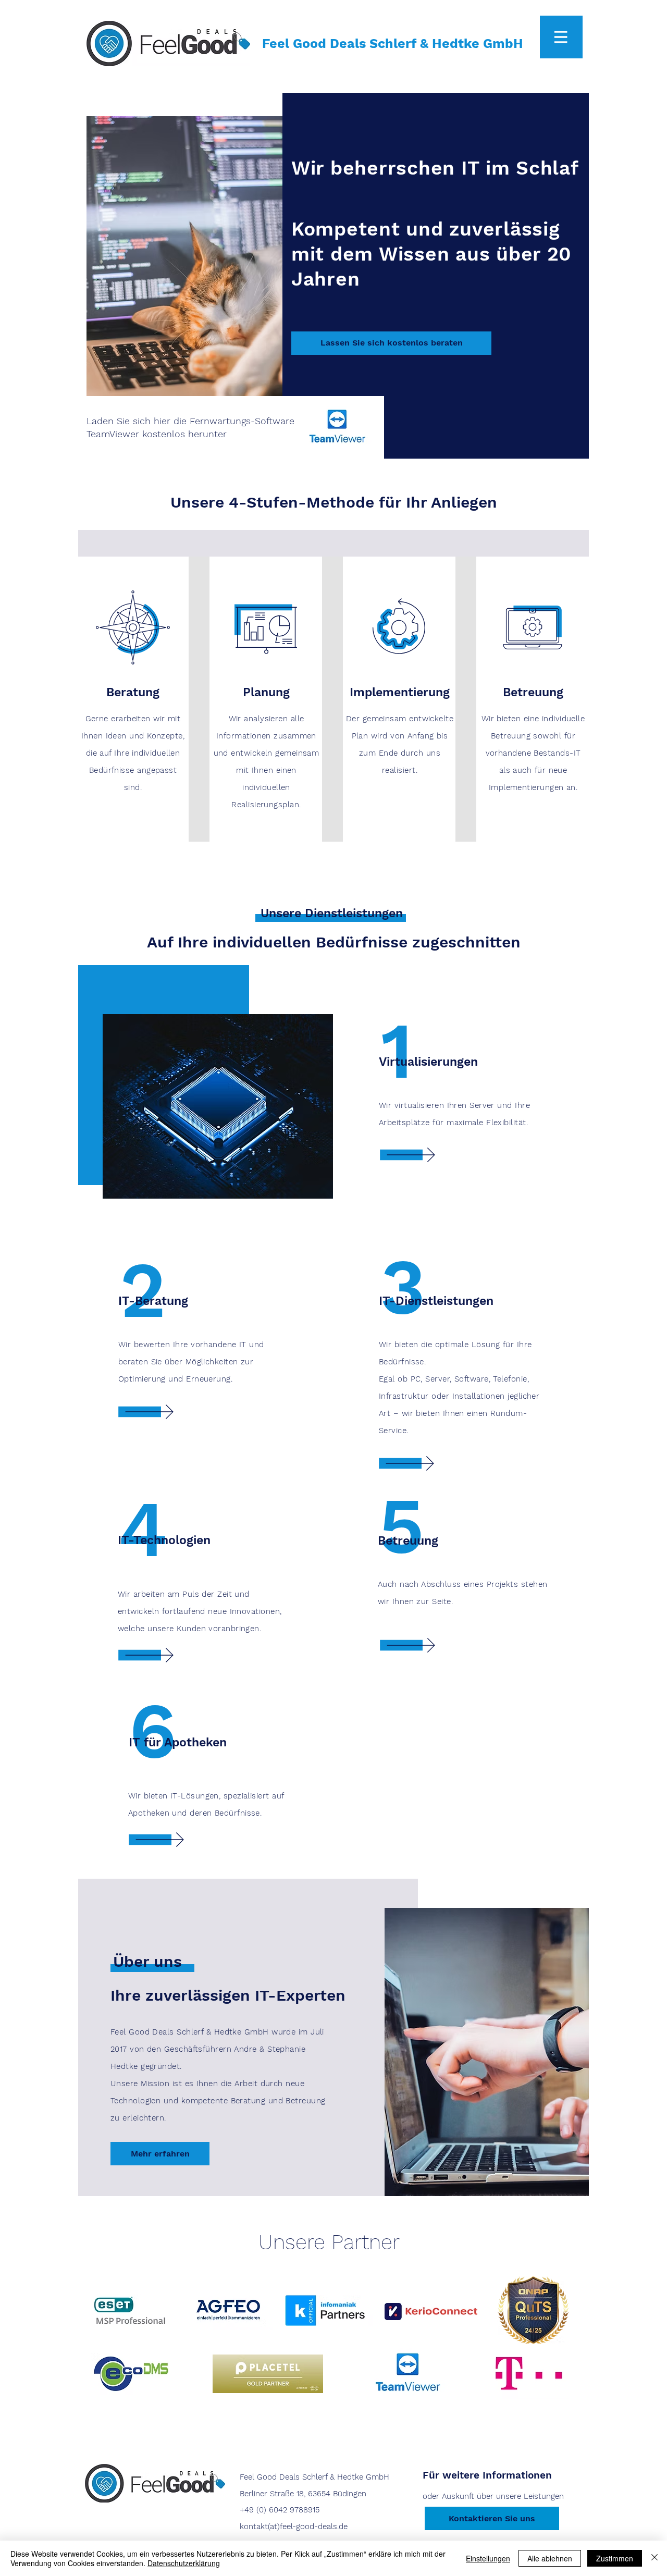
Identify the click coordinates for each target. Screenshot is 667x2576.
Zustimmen (615, 2558)
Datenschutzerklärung (184, 2563)
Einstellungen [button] (488, 2558)
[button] (561, 37)
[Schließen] (654, 2558)
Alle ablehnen (550, 2558)
